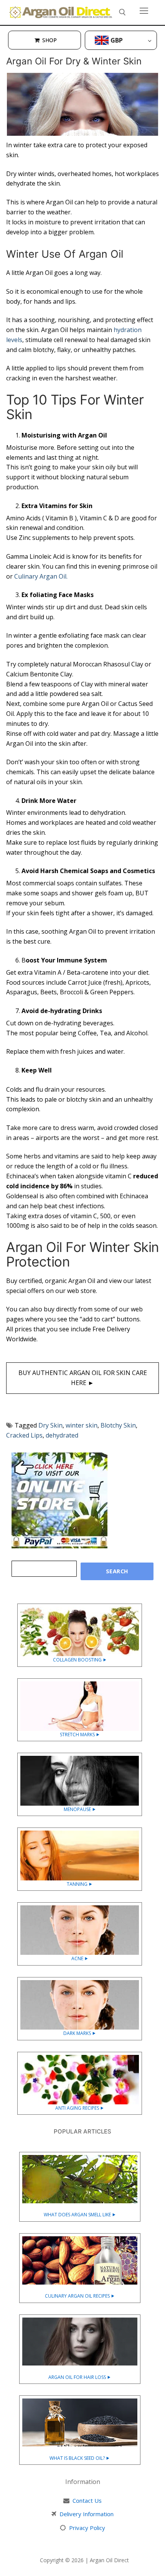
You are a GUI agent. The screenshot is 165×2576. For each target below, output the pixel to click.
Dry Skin (50, 1425)
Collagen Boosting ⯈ (80, 1660)
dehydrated (62, 1435)
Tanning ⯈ (80, 1884)
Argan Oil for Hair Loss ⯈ (80, 2377)
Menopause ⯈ (80, 1809)
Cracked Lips (24, 1435)
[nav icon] (144, 11)
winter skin (82, 1425)
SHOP (49, 40)
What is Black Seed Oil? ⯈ (80, 2458)
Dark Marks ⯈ (80, 2033)
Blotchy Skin (118, 1425)
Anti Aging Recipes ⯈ (80, 2108)
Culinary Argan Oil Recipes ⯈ (80, 2296)
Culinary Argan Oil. (41, 576)
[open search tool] (122, 12)
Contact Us (87, 2500)
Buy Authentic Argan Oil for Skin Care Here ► (83, 1378)
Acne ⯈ (80, 1958)
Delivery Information (87, 2514)
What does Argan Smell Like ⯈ (80, 2215)
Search (117, 1571)
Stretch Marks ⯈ (80, 1735)
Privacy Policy (87, 2528)
